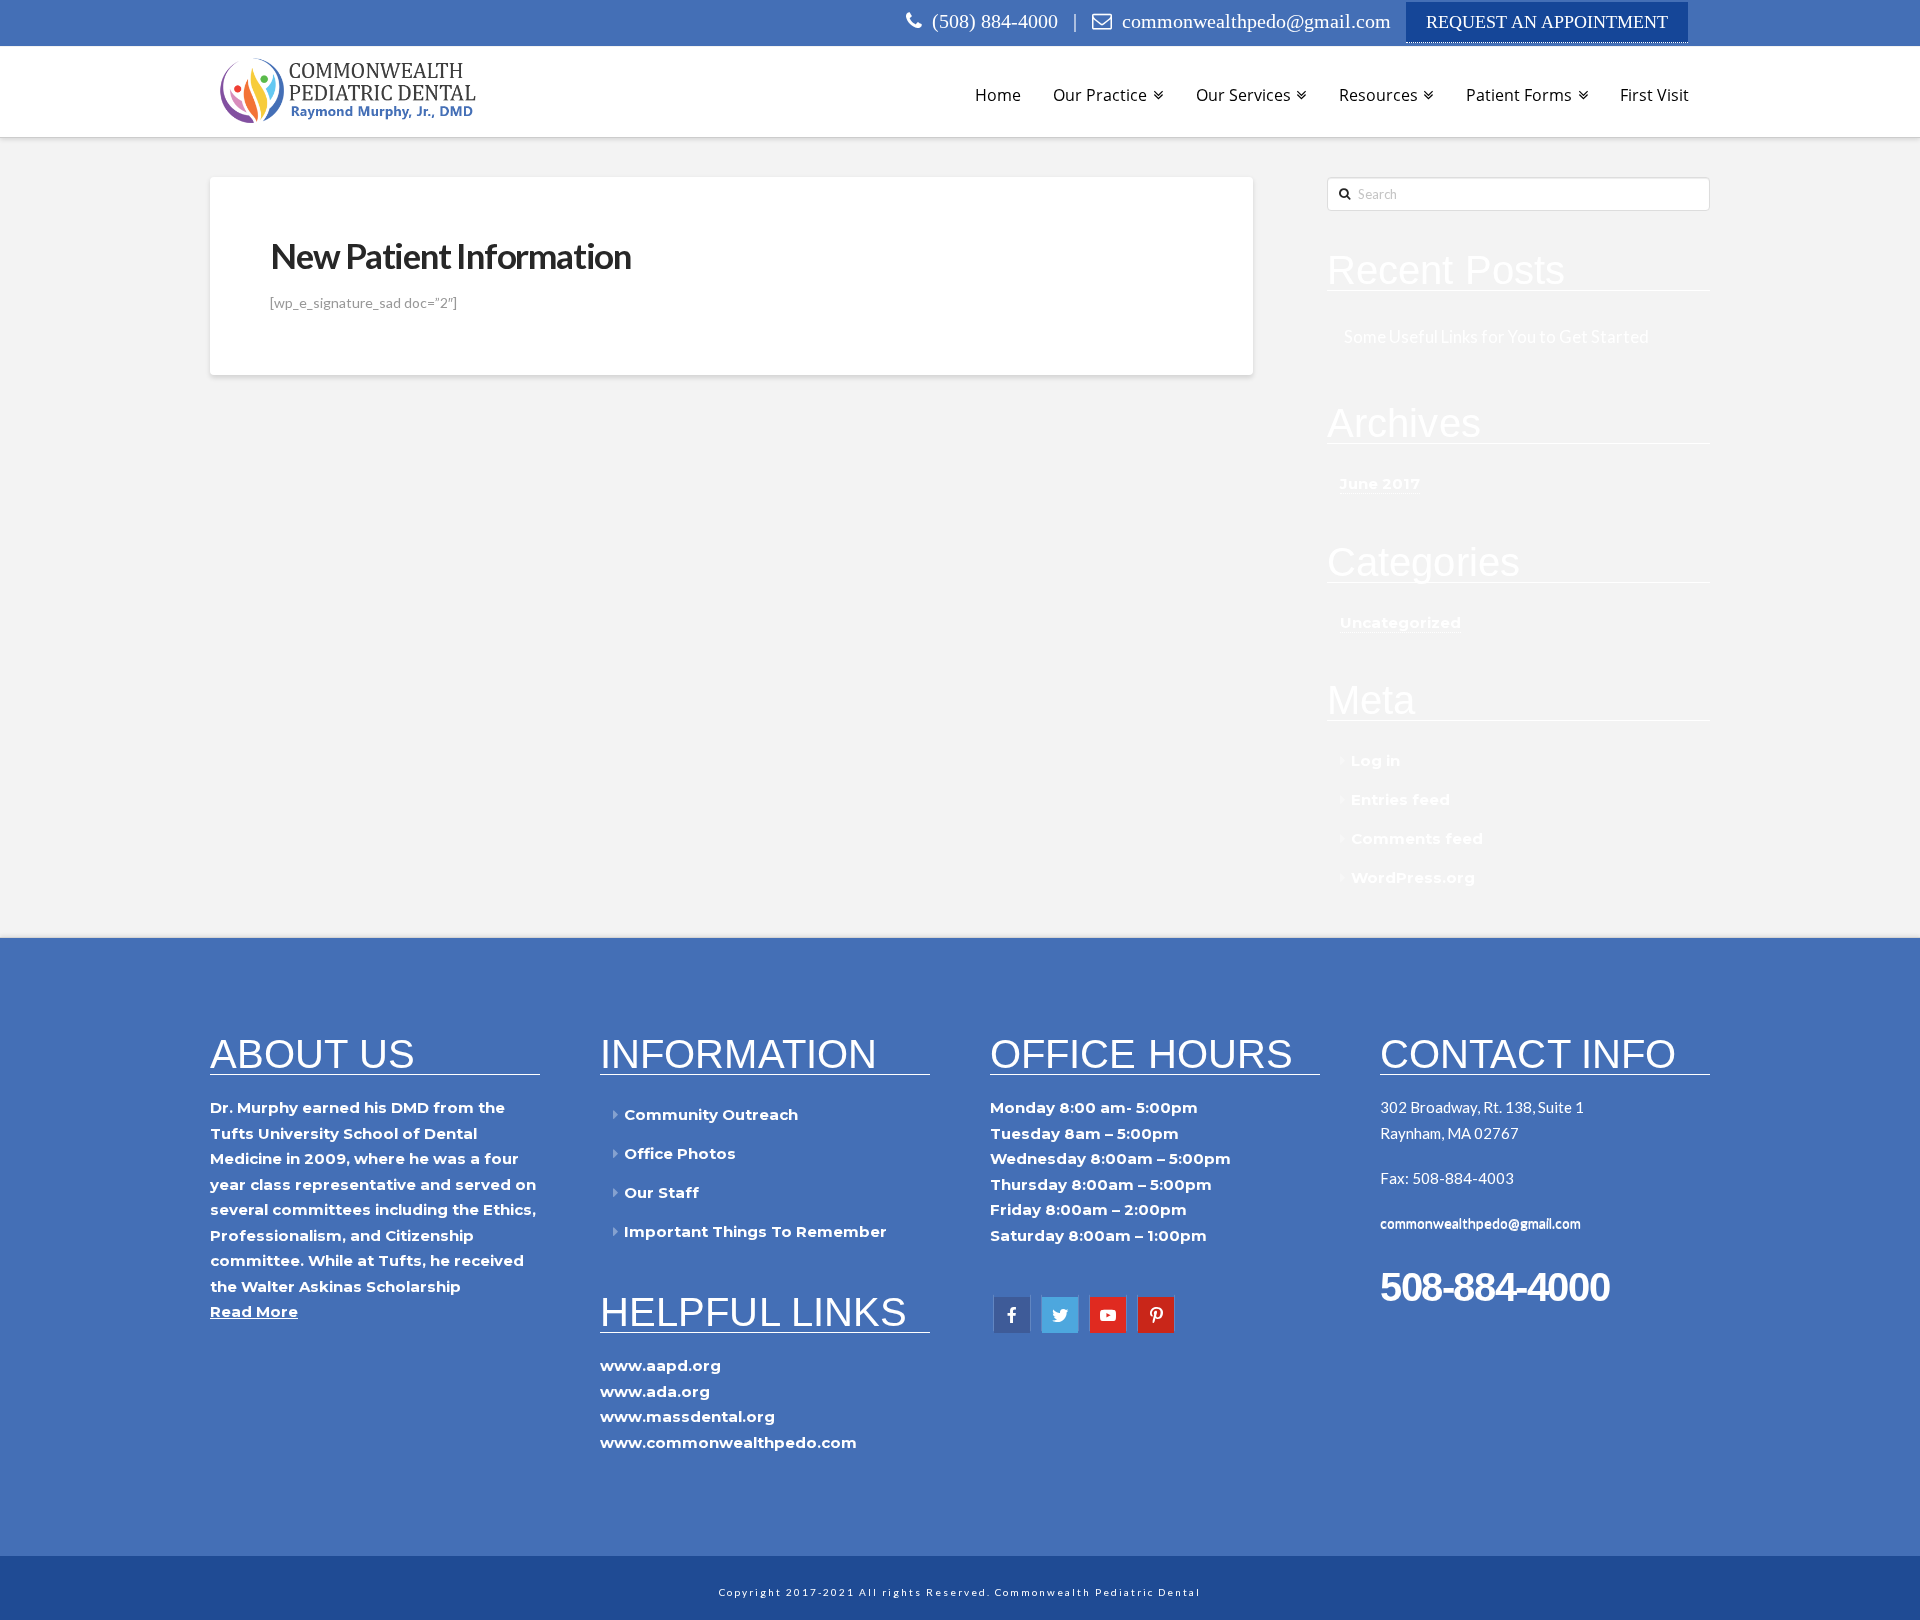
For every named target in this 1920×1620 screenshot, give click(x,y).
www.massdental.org (687, 1416)
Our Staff (661, 1192)
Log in (1375, 760)
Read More (254, 1311)
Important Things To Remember (755, 1231)
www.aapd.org (660, 1365)
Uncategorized (1400, 622)
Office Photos (680, 1153)
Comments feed (1417, 838)
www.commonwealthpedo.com (728, 1442)
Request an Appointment (1547, 22)
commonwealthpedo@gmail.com (1256, 21)
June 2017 (1380, 483)
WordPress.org (1413, 877)
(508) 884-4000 (990, 21)
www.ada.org (655, 1391)
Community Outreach (711, 1114)
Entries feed (1400, 799)
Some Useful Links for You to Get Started (1496, 337)
